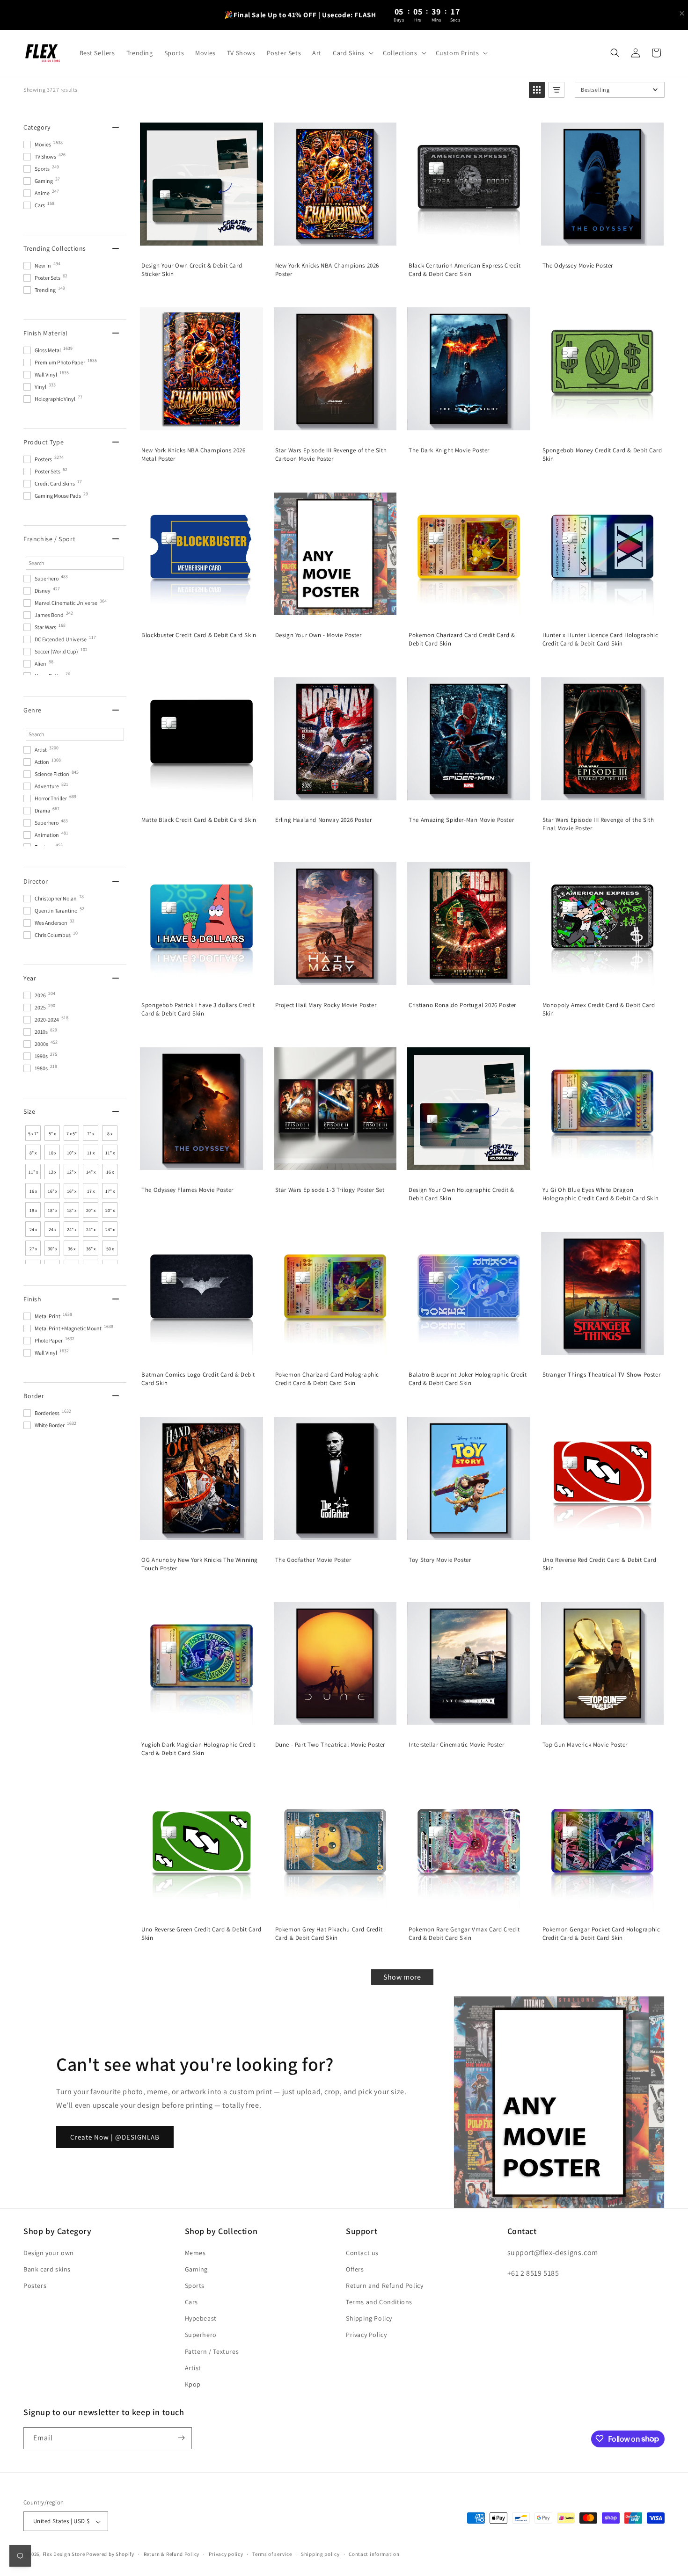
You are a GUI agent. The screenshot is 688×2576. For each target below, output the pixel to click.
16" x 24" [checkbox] (72, 1193)
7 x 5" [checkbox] (72, 1134)
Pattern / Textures (212, 2351)
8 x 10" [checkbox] (110, 1136)
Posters (35, 2286)
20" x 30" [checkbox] (110, 1212)
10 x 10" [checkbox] (52, 1155)
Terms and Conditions (379, 2302)
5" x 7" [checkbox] (52, 1136)
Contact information (374, 2554)
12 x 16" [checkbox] (52, 1174)
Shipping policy (320, 2554)
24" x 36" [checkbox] (110, 1232)
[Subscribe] (181, 2438)
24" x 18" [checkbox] (91, 1232)
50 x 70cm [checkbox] (110, 1251)
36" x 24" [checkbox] (91, 1251)
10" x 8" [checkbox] (72, 1155)
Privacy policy (226, 2554)
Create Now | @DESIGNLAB (115, 2137)
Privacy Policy (366, 2335)
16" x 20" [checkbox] (52, 1193)
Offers (355, 2269)
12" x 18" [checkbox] (72, 1174)
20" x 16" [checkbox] (91, 1212)
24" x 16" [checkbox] (72, 1232)
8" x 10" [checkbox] (33, 1155)
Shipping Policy (369, 2318)
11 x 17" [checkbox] (91, 1155)
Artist (193, 2367)
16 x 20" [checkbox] (110, 1174)
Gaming (197, 2269)
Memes (195, 2252)
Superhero (201, 2335)
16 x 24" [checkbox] (33, 1193)
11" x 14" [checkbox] (110, 1155)
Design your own (49, 2252)
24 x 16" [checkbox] (33, 1232)
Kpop (193, 2384)
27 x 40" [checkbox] (33, 1251)
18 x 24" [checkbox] (33, 1212)
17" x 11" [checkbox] (110, 1193)
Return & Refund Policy (172, 2554)
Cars (191, 2302)
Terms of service (272, 2554)
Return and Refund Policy (384, 2286)
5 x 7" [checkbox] (33, 1134)
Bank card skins (47, 2269)
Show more (402, 1977)
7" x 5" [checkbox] (91, 1136)
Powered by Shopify (110, 2554)
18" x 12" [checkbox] (52, 1212)
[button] (352, 53)
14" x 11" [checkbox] (91, 1174)
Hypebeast (201, 2318)
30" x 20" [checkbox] (52, 1251)
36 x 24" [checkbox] (72, 1251)
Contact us (362, 2252)
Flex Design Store (64, 2554)
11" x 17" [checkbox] (33, 1174)
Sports (195, 2286)
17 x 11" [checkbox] (91, 1193)
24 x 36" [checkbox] (52, 1232)
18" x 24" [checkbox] (72, 1212)
